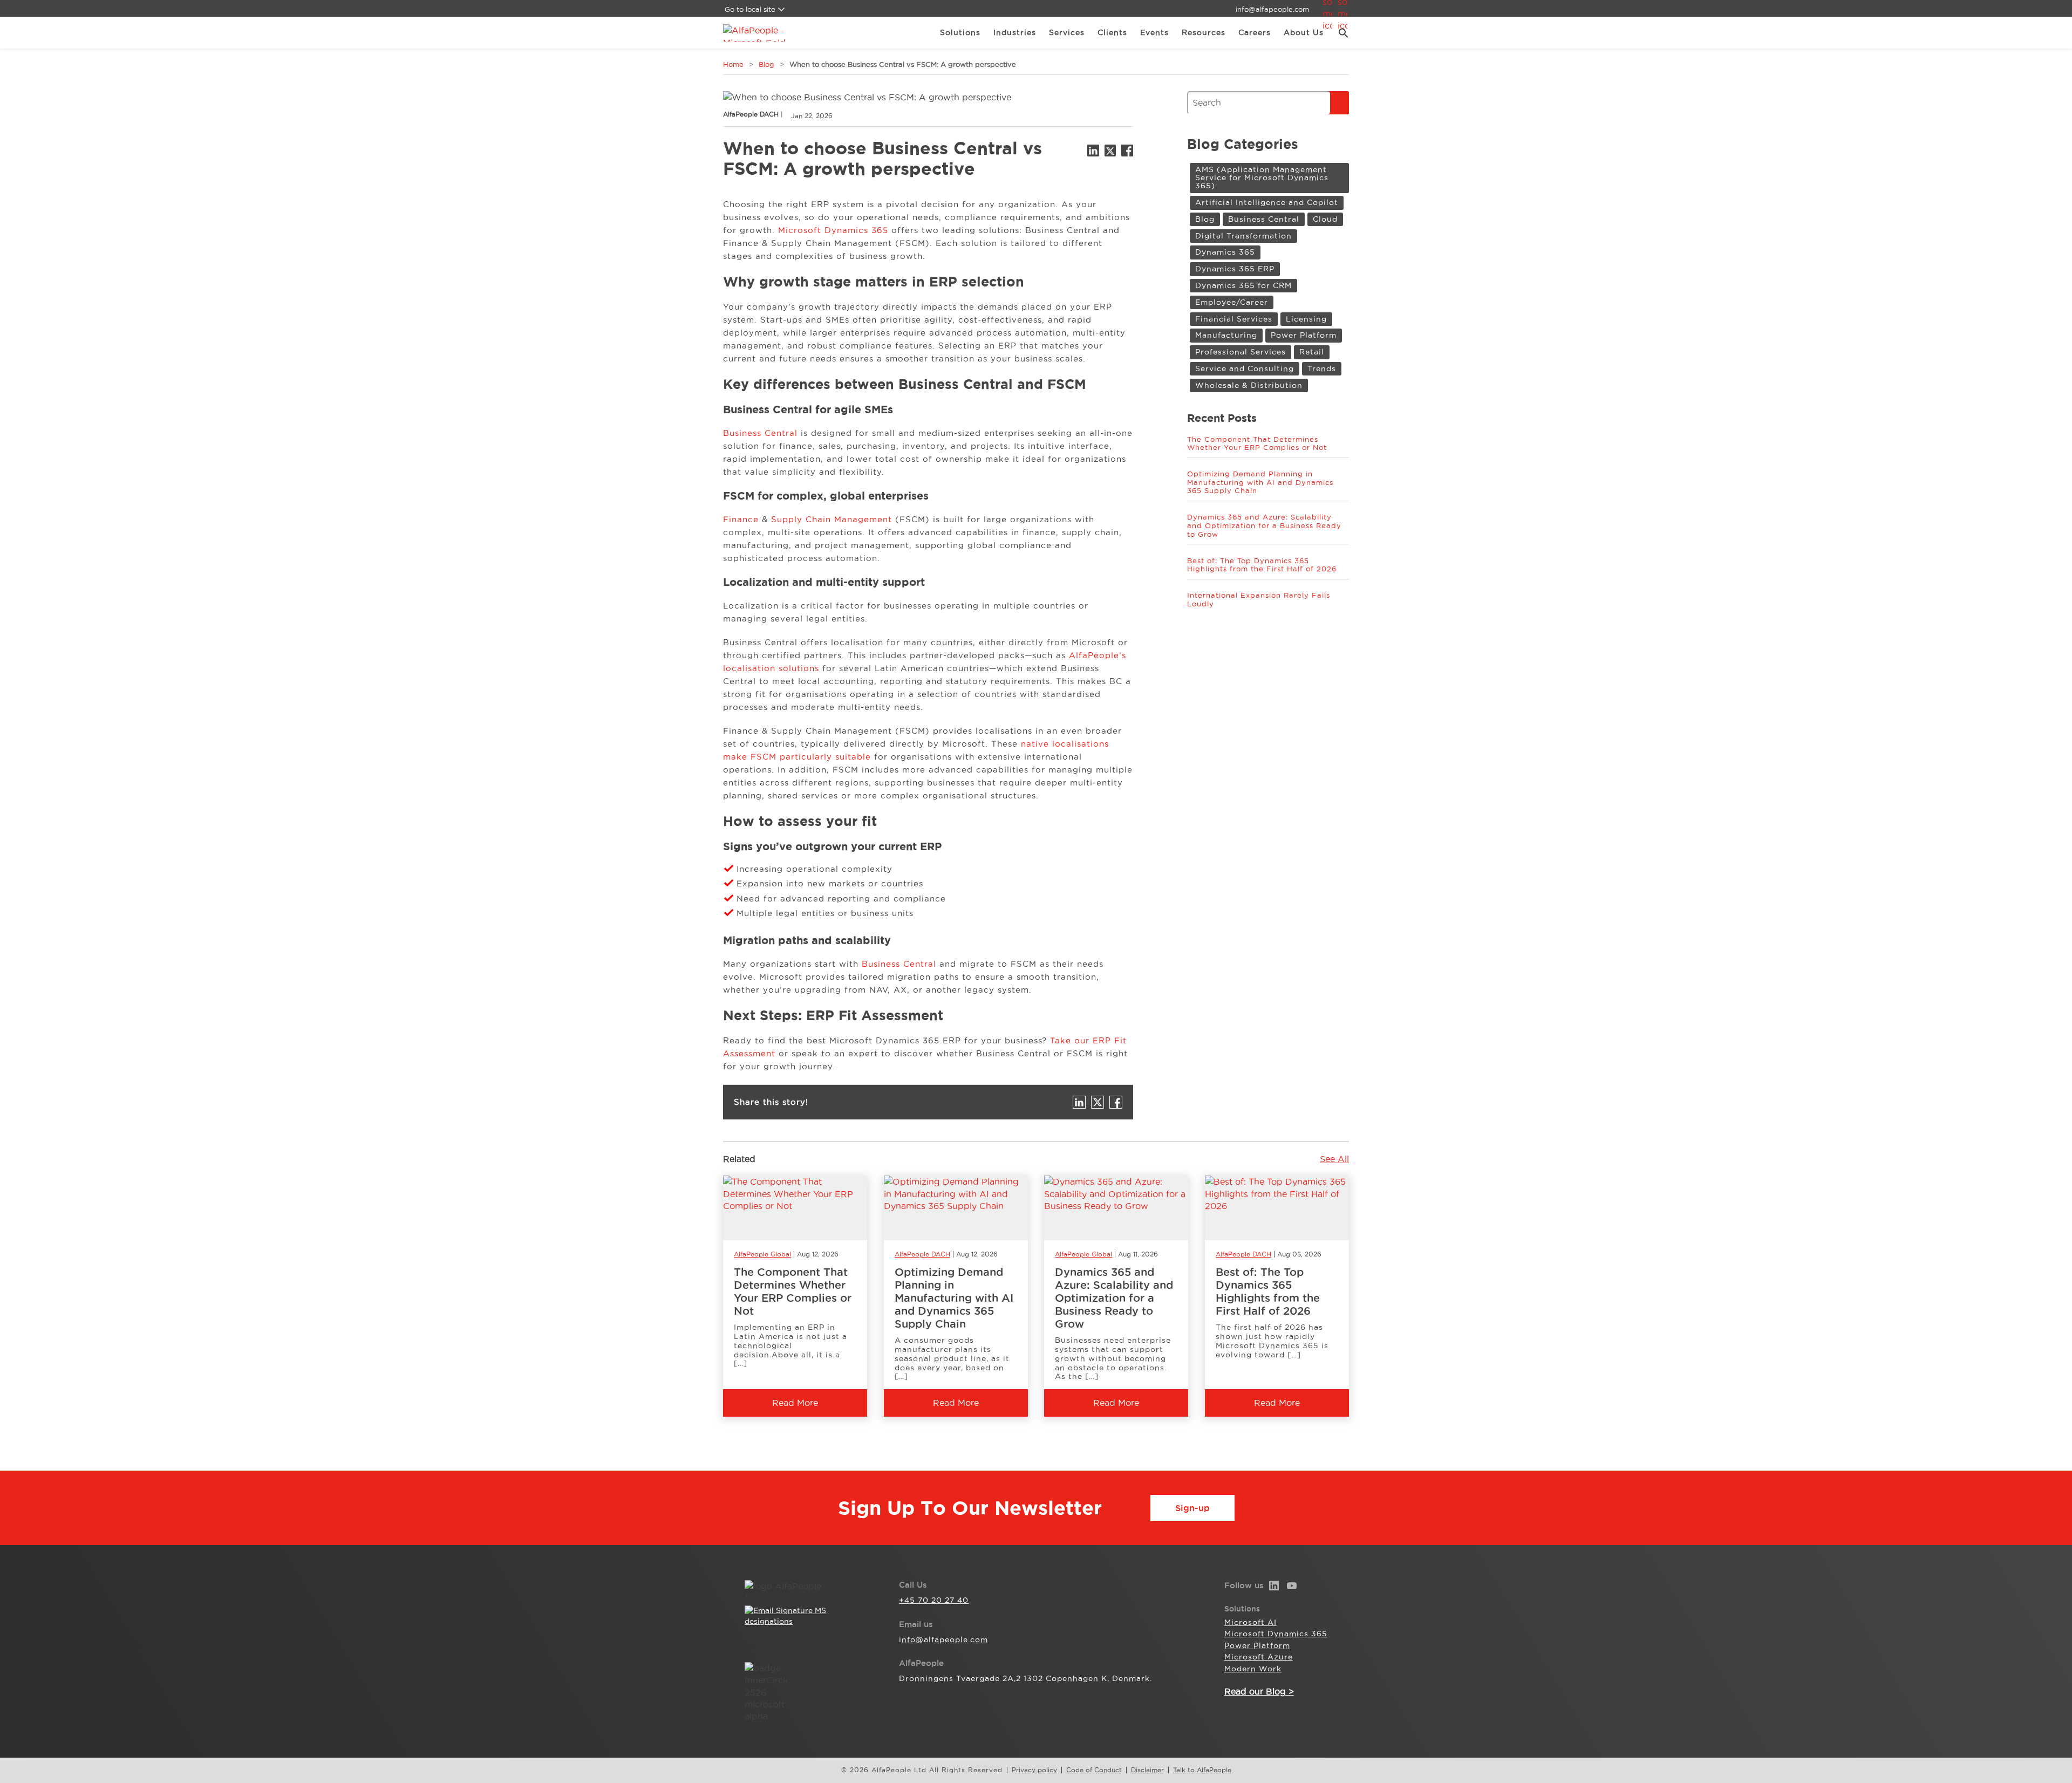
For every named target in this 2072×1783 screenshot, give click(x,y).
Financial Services (1234, 319)
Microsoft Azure (1259, 1657)
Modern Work (1253, 1669)
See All (1334, 1159)
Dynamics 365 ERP (1235, 269)
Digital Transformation (1243, 236)
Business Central (760, 433)
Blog (766, 64)
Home (733, 64)
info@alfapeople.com (1272, 9)
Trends (1322, 368)
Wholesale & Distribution (1249, 385)
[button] (1340, 33)
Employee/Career (1232, 302)
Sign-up (1192, 1508)
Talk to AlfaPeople (1202, 1770)
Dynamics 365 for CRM (1243, 285)
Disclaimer (1147, 1770)
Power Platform (1304, 335)
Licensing (1306, 319)
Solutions (960, 32)
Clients (1112, 32)
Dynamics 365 (1225, 252)
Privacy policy (1034, 1770)
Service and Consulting (1245, 368)
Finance (742, 519)
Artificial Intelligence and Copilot (1267, 202)
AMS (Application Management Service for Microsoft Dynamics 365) (1262, 178)
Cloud (1325, 219)
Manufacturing (1226, 335)
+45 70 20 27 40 (934, 1600)
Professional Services (1241, 352)
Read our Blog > (1259, 1691)
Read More (795, 1403)
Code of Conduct (1094, 1770)
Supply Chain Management (831, 519)
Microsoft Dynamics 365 (833, 230)
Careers (1255, 32)
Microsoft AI (1250, 1622)
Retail (1312, 352)
